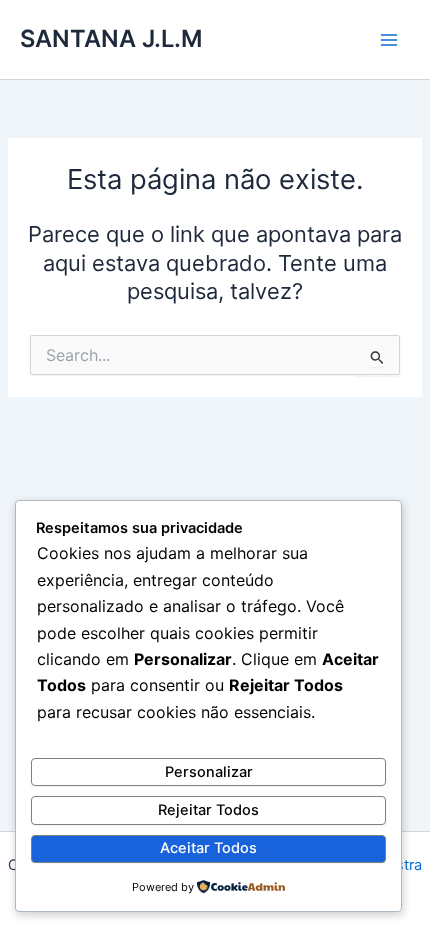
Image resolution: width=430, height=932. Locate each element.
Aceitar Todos (208, 848)
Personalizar (209, 772)
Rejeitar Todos (208, 810)
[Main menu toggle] (389, 40)
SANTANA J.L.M (111, 38)
